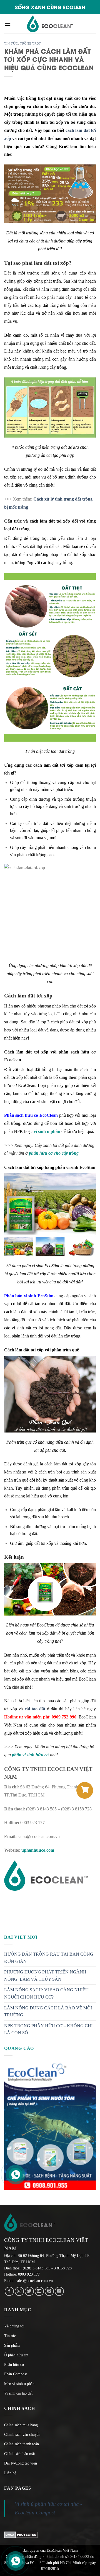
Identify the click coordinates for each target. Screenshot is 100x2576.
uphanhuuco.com (38, 1850)
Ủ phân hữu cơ (16, 2355)
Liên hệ (10, 2473)
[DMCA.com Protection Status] (21, 2534)
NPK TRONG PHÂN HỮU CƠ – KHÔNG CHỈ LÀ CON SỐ (48, 2029)
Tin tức (11, 43)
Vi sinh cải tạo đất (18, 2393)
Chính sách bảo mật (20, 2454)
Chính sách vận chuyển (22, 2435)
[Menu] (7, 24)
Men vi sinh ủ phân (19, 2384)
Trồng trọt (31, 43)
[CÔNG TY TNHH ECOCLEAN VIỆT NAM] (50, 24)
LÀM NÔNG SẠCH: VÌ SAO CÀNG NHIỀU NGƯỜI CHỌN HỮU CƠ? (46, 1993)
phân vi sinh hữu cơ (30, 1755)
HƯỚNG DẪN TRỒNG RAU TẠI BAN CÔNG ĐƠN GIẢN (49, 1958)
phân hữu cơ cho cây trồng (54, 1153)
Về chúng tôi (14, 2326)
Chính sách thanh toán (22, 2444)
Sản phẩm (12, 2345)
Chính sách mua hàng (21, 2425)
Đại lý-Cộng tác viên (21, 2463)
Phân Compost (16, 2374)
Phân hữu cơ (14, 2365)
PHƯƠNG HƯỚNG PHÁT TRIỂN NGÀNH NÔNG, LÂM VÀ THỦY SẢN (45, 1976)
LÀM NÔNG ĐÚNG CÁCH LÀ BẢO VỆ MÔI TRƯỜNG (48, 2011)
